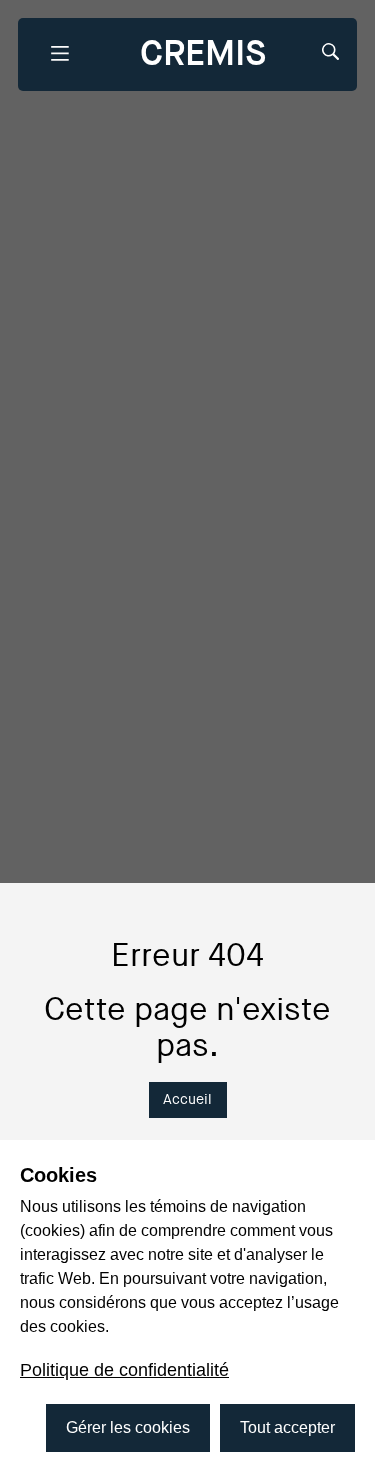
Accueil (187, 1099)
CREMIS (203, 53)
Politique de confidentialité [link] (124, 1370)
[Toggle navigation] (59, 55)
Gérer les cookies (128, 1427)
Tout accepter (287, 1427)
